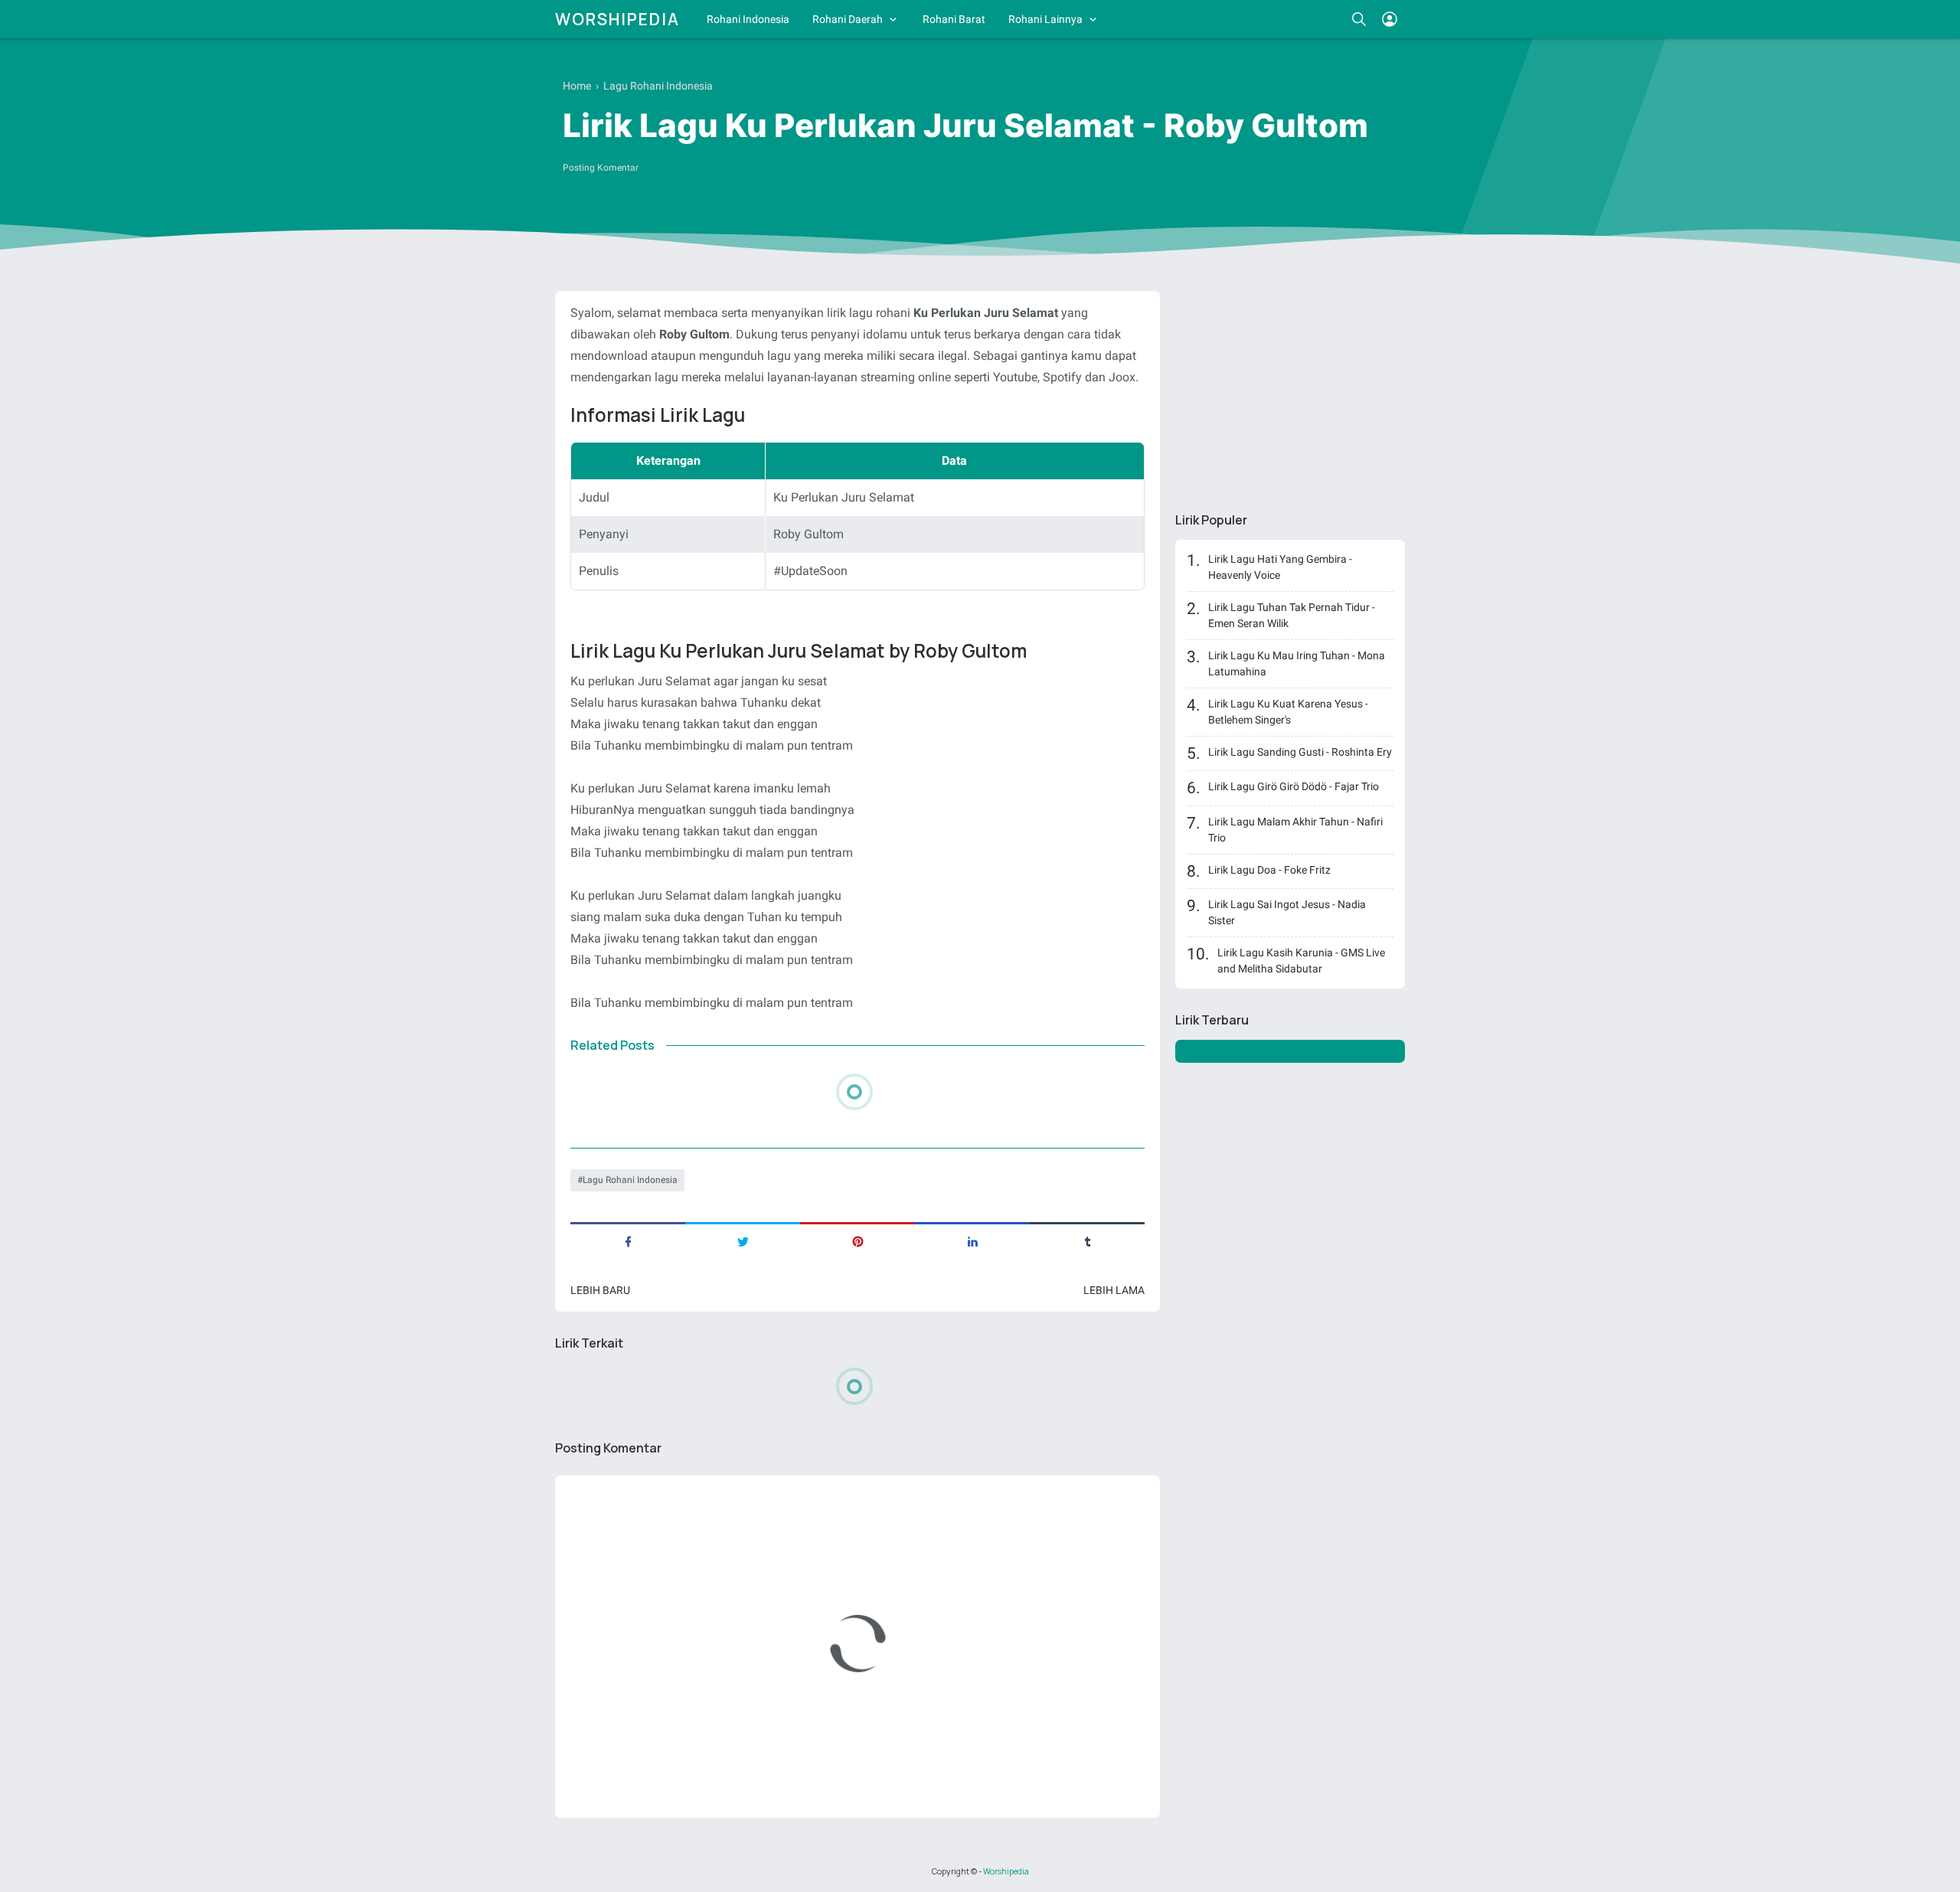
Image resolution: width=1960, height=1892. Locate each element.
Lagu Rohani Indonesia (630, 1180)
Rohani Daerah (848, 19)
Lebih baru (600, 1290)
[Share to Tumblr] (1087, 1240)
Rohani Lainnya (1045, 19)
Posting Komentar (601, 168)
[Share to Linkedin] (972, 1240)
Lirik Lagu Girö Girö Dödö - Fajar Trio (1294, 786)
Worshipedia (617, 19)
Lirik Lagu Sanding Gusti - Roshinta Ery (1300, 752)
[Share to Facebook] (628, 1240)
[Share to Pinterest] (857, 1240)
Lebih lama (1114, 1290)
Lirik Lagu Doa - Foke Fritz (1269, 870)
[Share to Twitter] (743, 1240)
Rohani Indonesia (748, 19)
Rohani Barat (954, 19)
